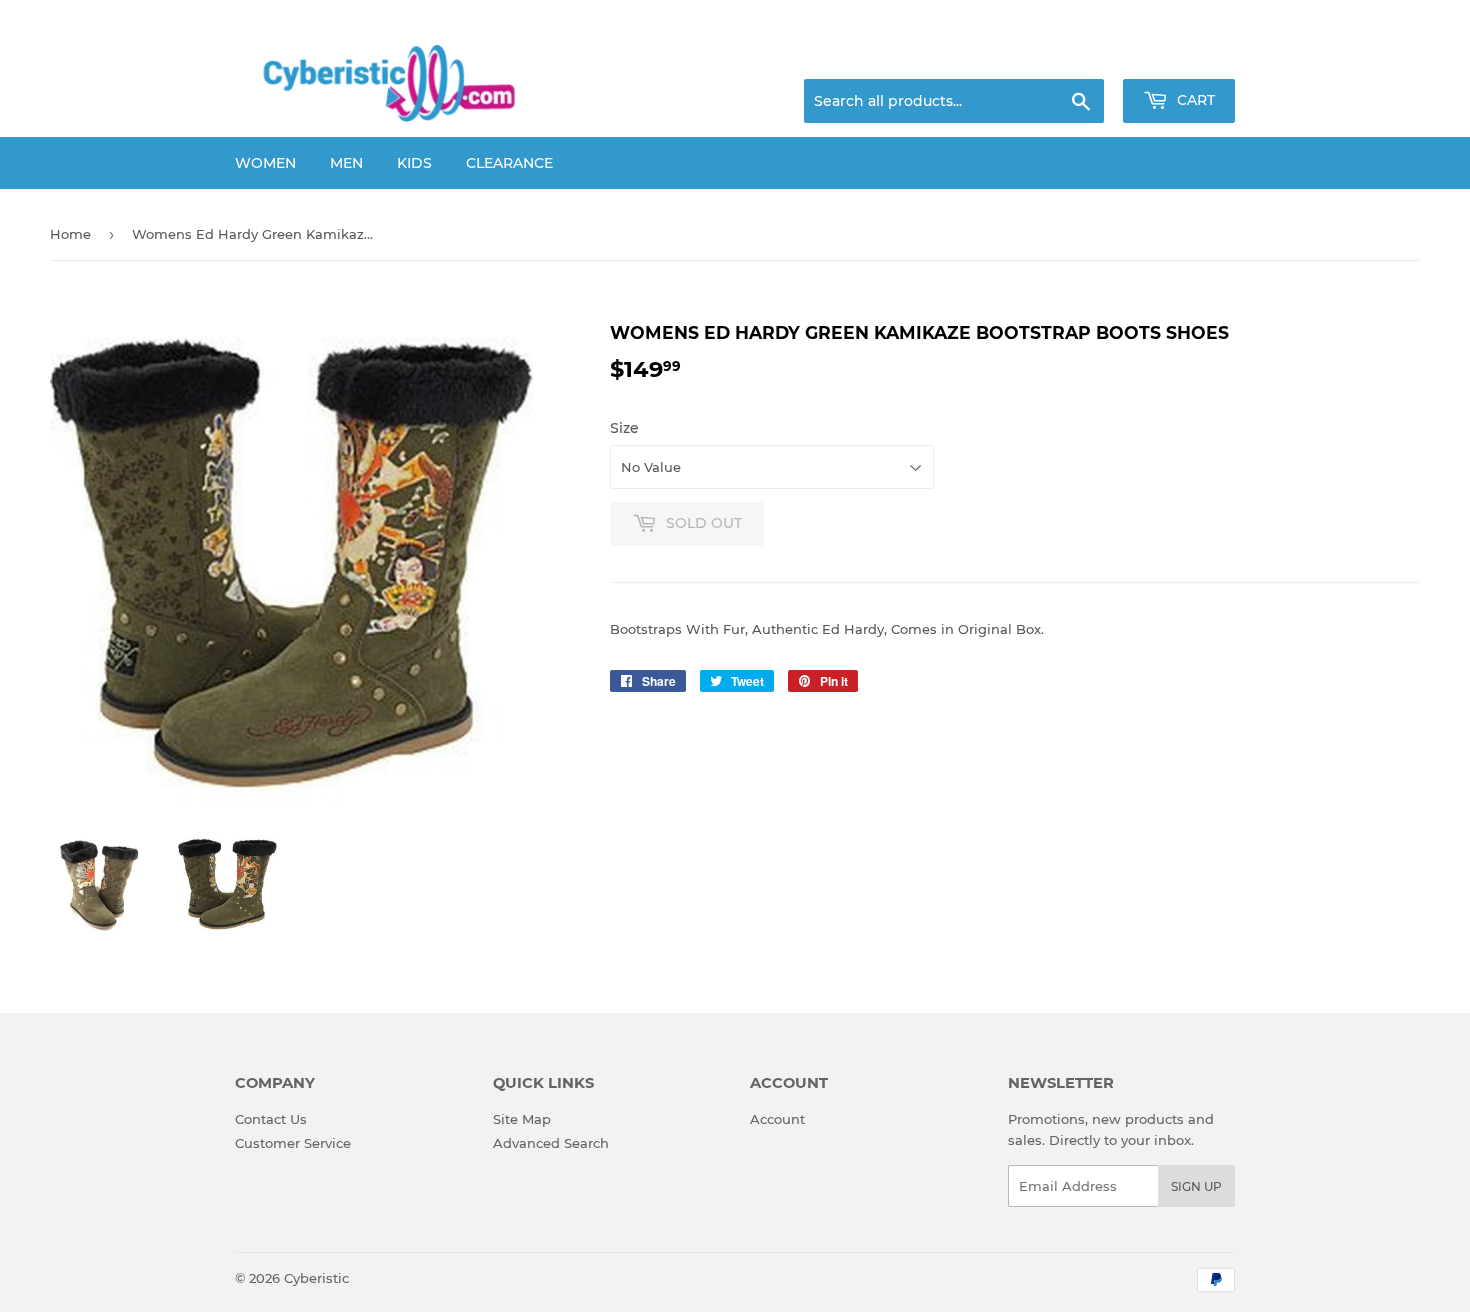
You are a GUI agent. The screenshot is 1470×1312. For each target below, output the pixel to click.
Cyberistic (316, 1278)
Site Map (522, 1119)
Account (777, 1119)
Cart (1194, 100)
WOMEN (265, 163)
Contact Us (271, 1119)
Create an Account (1180, 55)
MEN (346, 163)
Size (624, 428)
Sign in (1077, 55)
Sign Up (1196, 1186)
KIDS (414, 163)
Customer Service (293, 1143)
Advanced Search (551, 1143)
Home (70, 234)
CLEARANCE (509, 163)
